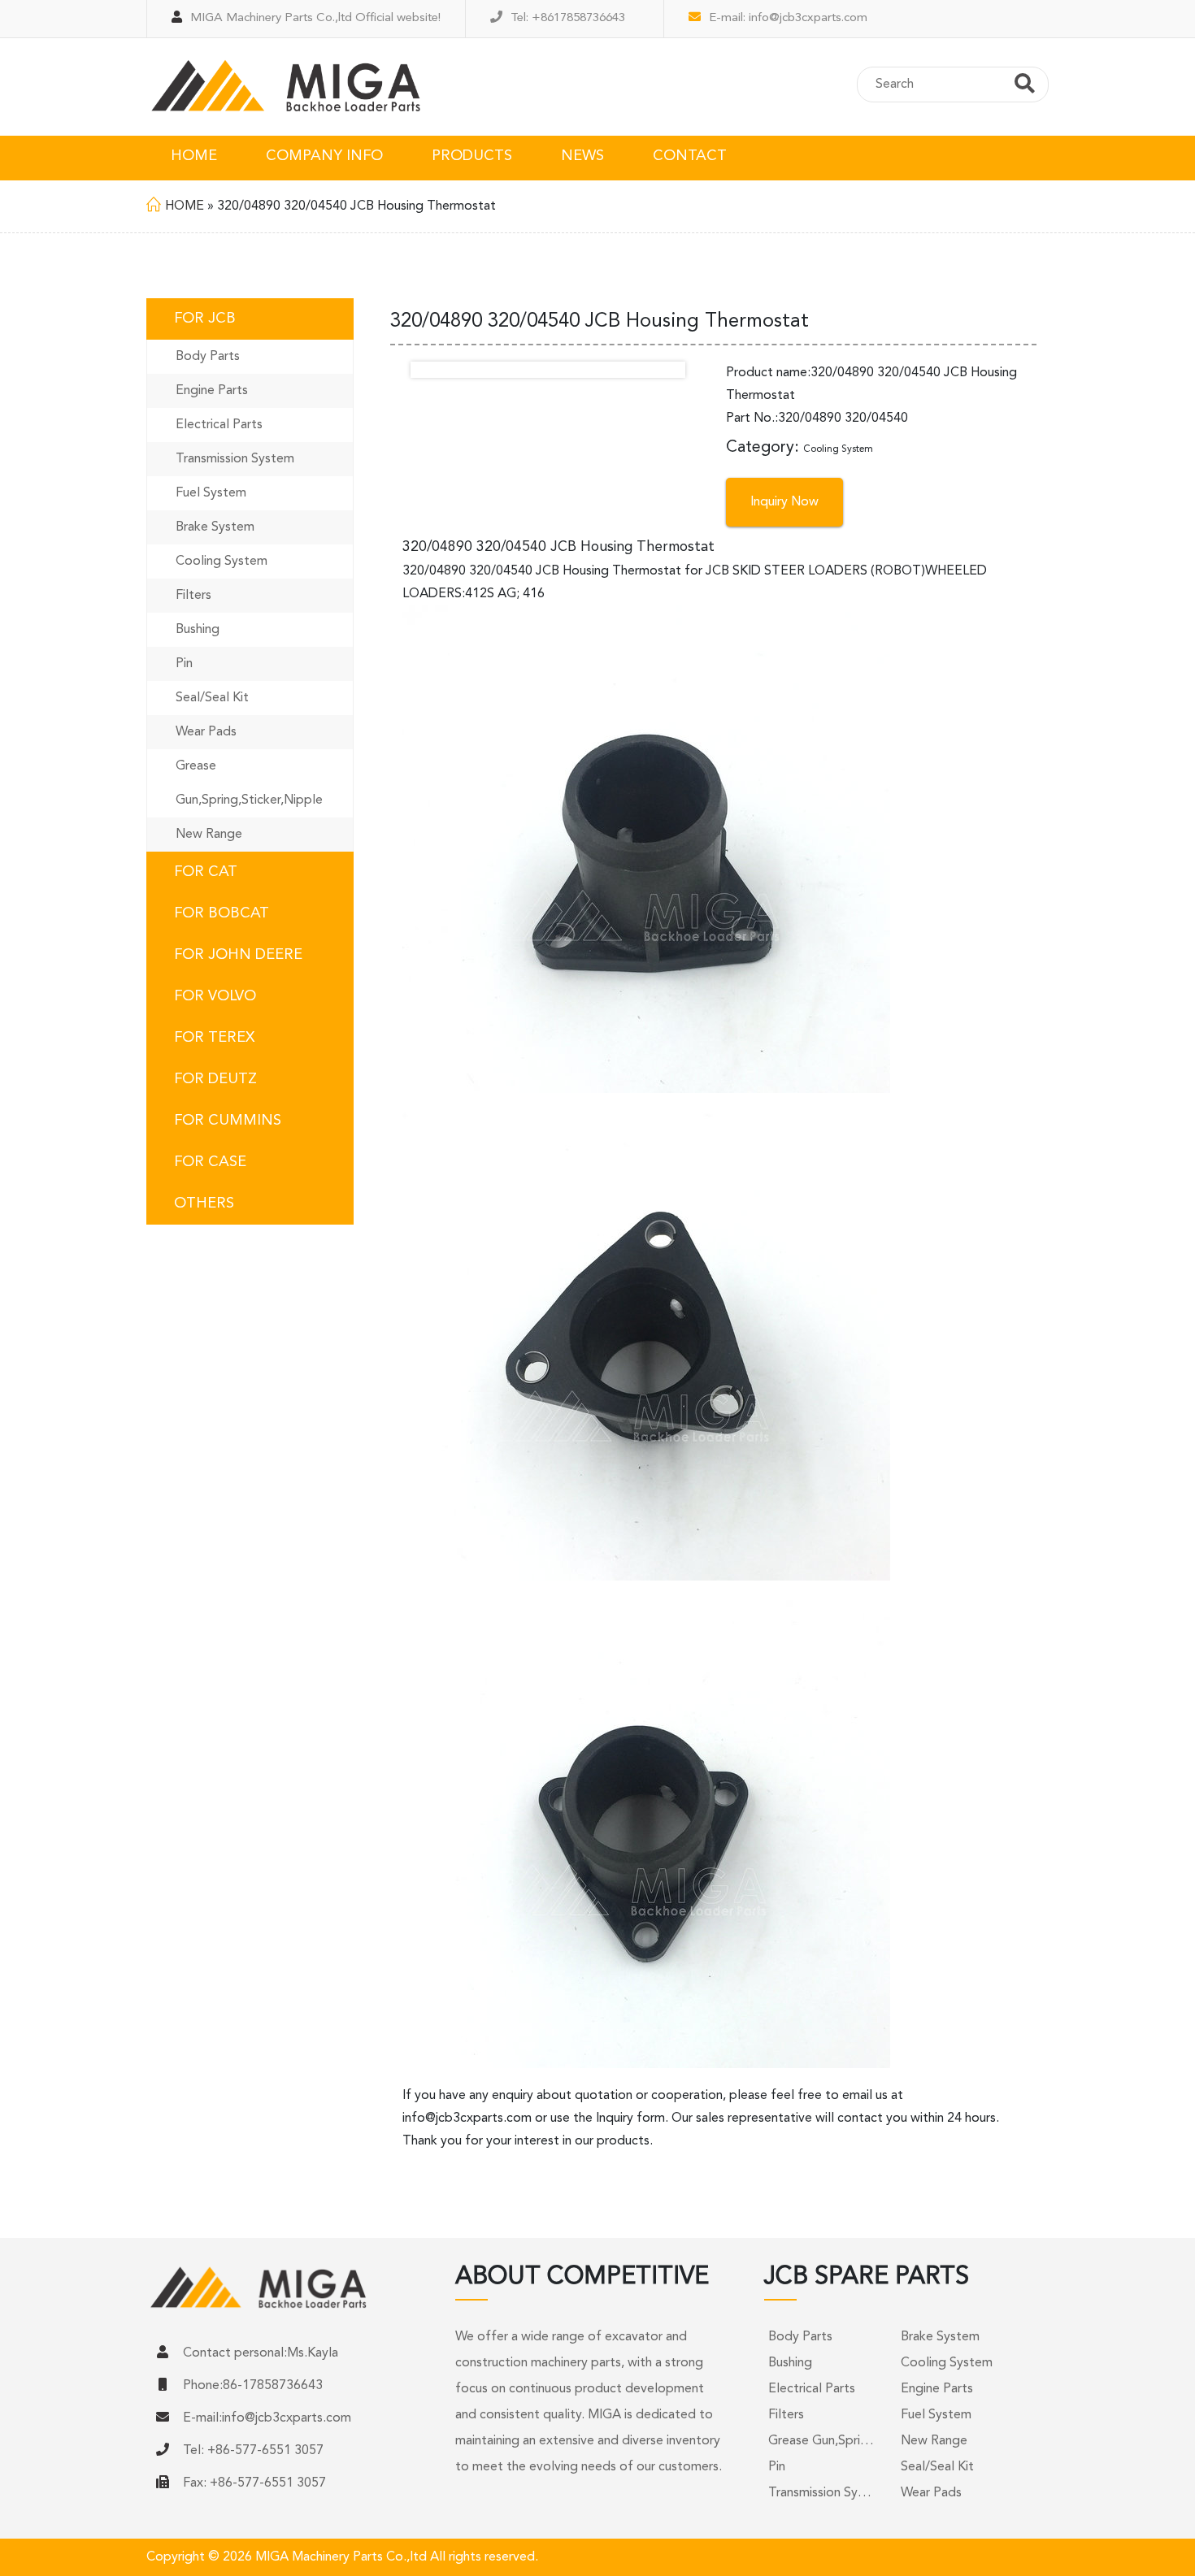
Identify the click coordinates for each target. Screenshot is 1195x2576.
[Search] (1025, 86)
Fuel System (211, 493)
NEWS (582, 156)
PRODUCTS (472, 156)
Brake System (215, 527)
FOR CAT (206, 872)
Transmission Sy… (820, 2493)
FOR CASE (210, 1162)
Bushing (198, 630)
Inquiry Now (784, 502)
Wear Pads (206, 732)
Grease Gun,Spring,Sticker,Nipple (249, 783)
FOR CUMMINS (228, 1121)
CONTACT (690, 156)
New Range (209, 835)
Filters (193, 596)
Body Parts (208, 357)
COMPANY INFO (324, 156)
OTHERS (204, 1203)
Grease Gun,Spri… (821, 2441)
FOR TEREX (214, 1038)
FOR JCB (205, 319)
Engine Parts (212, 391)
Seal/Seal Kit (212, 698)
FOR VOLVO (215, 996)
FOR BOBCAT (222, 913)
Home (185, 206)
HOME (194, 156)
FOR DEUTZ (215, 1079)
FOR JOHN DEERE (238, 955)
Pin (184, 664)
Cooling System (222, 562)
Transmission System (235, 459)
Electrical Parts (219, 425)
